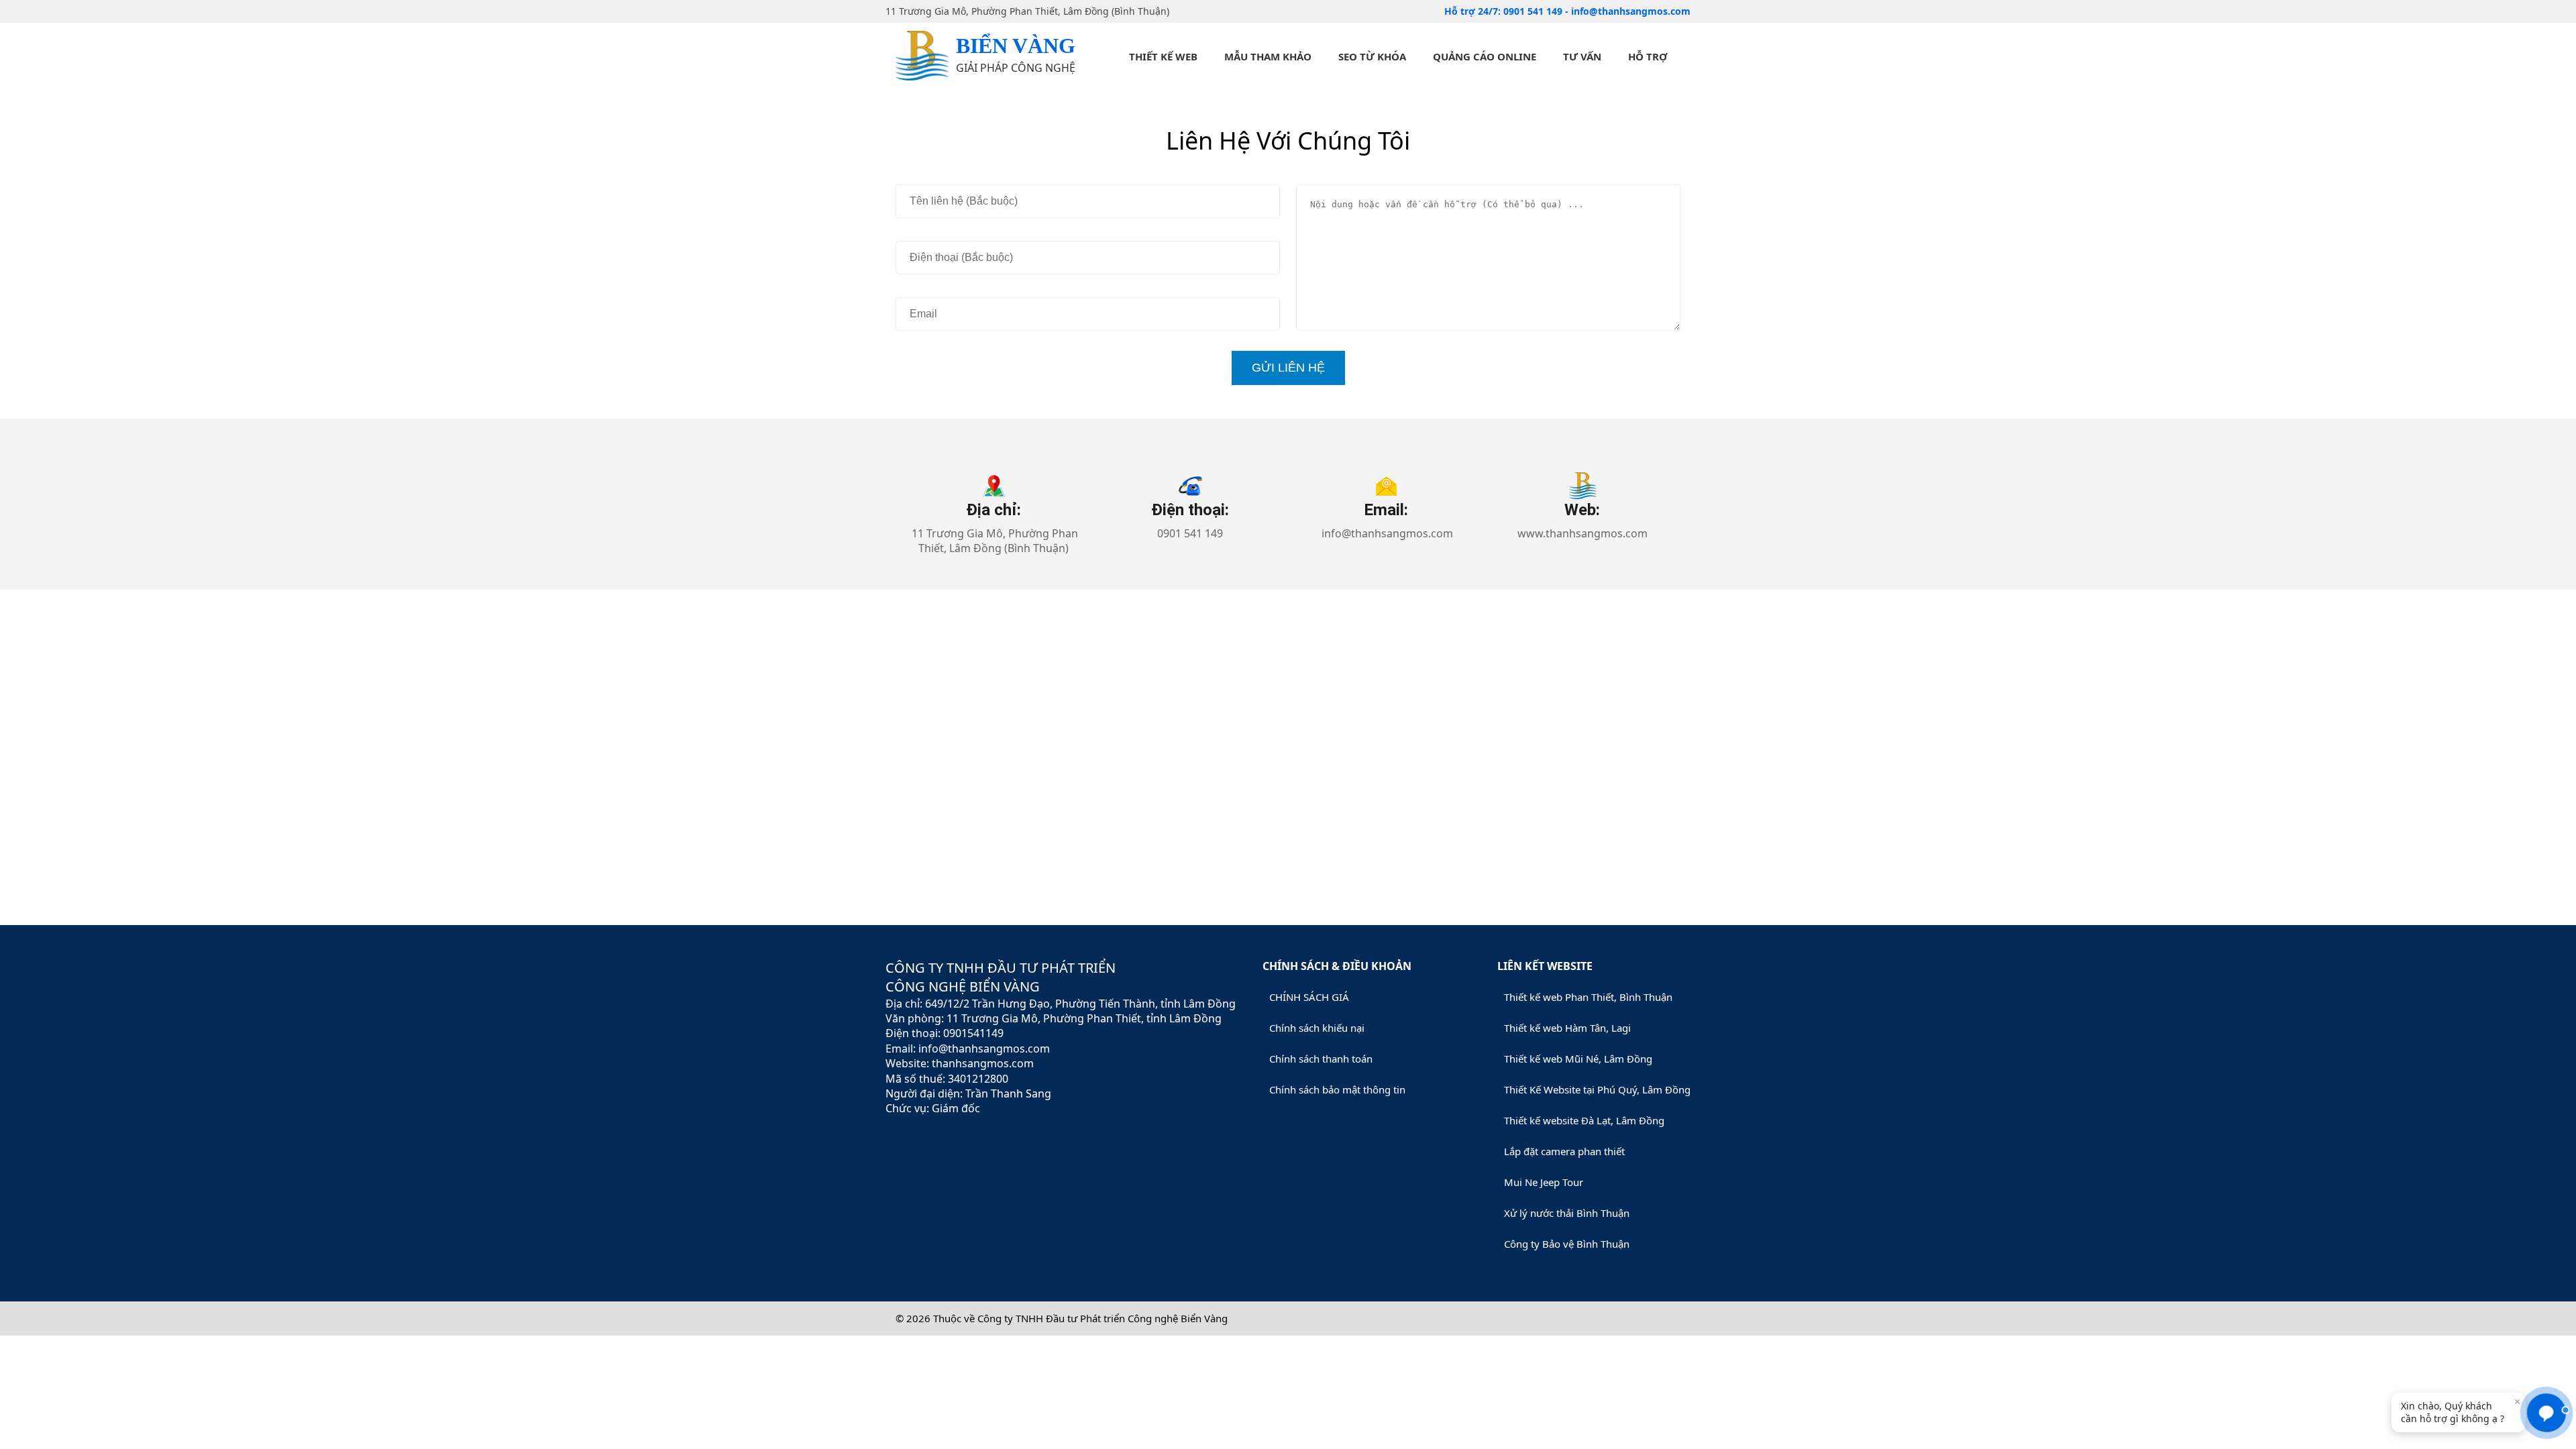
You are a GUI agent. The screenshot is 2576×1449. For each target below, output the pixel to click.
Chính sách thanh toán (1321, 1059)
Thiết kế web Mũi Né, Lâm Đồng (1578, 1059)
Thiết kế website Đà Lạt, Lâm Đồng (1584, 1120)
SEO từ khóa (1372, 56)
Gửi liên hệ (1288, 368)
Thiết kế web (1163, 56)
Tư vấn (1582, 56)
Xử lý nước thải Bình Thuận (1567, 1213)
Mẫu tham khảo (1268, 56)
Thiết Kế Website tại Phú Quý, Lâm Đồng (1597, 1089)
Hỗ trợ (1648, 56)
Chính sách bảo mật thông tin (1337, 1089)
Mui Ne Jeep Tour (1544, 1182)
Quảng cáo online (1485, 56)
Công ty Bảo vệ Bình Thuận (1567, 1244)
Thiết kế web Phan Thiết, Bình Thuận (1588, 997)
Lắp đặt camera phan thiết (1564, 1151)
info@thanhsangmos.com (1631, 11)
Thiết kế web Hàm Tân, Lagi (1567, 1028)
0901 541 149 (1534, 11)
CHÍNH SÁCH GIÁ (1309, 997)
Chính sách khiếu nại (1317, 1028)
